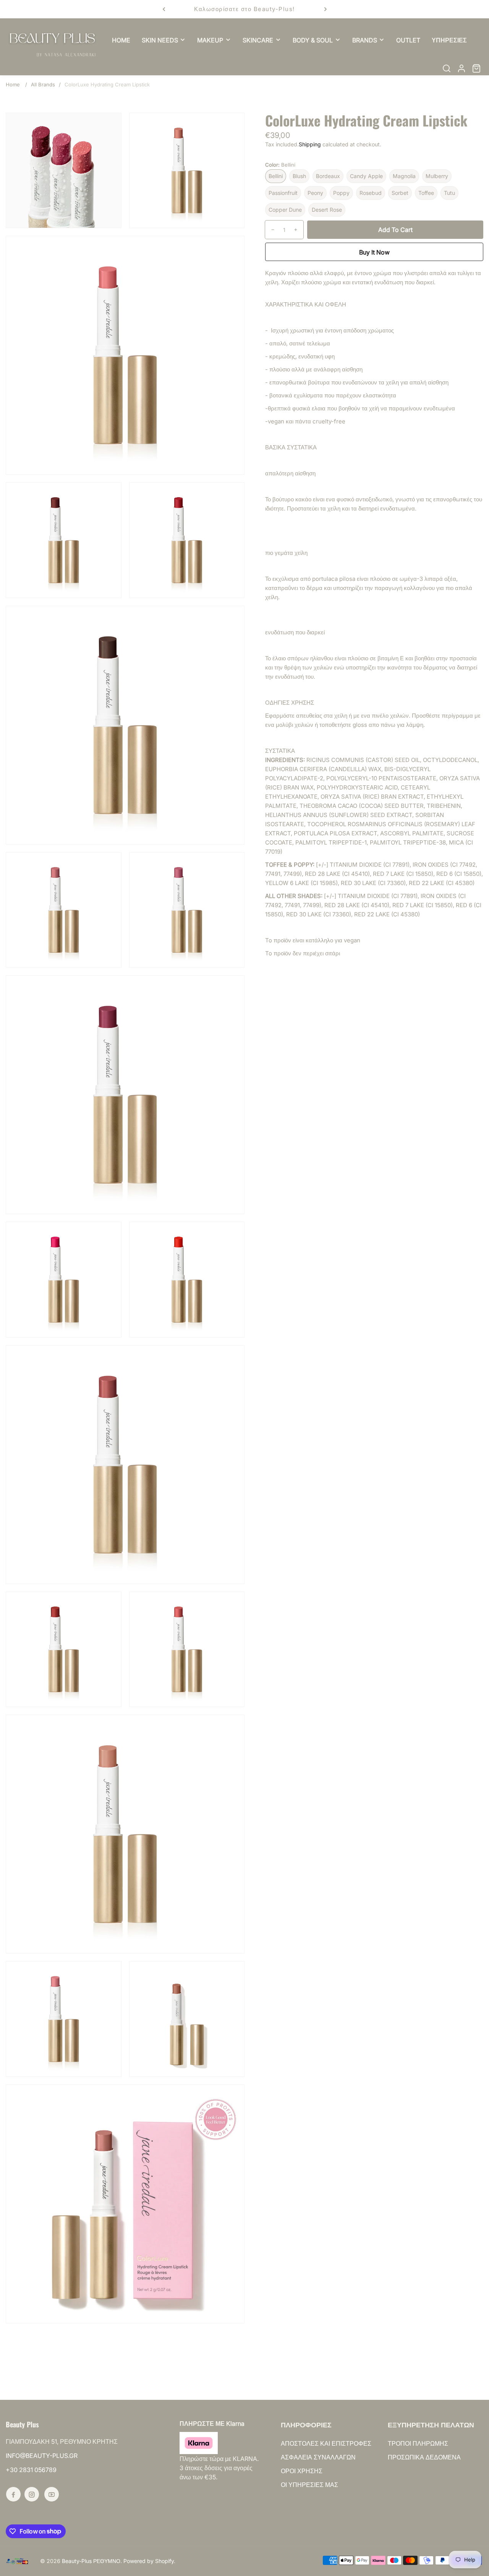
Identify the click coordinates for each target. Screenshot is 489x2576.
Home (13, 84)
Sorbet (400, 193)
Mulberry (437, 176)
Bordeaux (328, 176)
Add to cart (395, 230)
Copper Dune (285, 210)
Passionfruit (283, 193)
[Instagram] (32, 2494)
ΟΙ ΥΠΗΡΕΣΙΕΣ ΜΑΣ (309, 2485)
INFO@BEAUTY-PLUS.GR (42, 2456)
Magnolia (404, 176)
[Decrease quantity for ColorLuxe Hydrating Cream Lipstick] (270, 230)
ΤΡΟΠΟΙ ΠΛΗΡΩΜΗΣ (418, 2443)
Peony (315, 193)
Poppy (341, 193)
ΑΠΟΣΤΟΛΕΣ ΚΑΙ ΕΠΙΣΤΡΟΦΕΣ (326, 2443)
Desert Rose (327, 210)
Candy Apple (366, 176)
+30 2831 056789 (31, 2470)
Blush (299, 176)
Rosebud (371, 193)
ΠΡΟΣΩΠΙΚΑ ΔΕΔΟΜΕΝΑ (424, 2457)
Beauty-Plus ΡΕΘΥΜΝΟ (91, 2561)
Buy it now (374, 252)
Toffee (426, 193)
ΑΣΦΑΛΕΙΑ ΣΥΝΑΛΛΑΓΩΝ (318, 2457)
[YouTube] (52, 2494)
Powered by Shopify (149, 2561)
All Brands (43, 84)
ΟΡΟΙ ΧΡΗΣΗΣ (302, 2471)
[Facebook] (13, 2494)
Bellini (276, 176)
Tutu (449, 193)
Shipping (310, 144)
